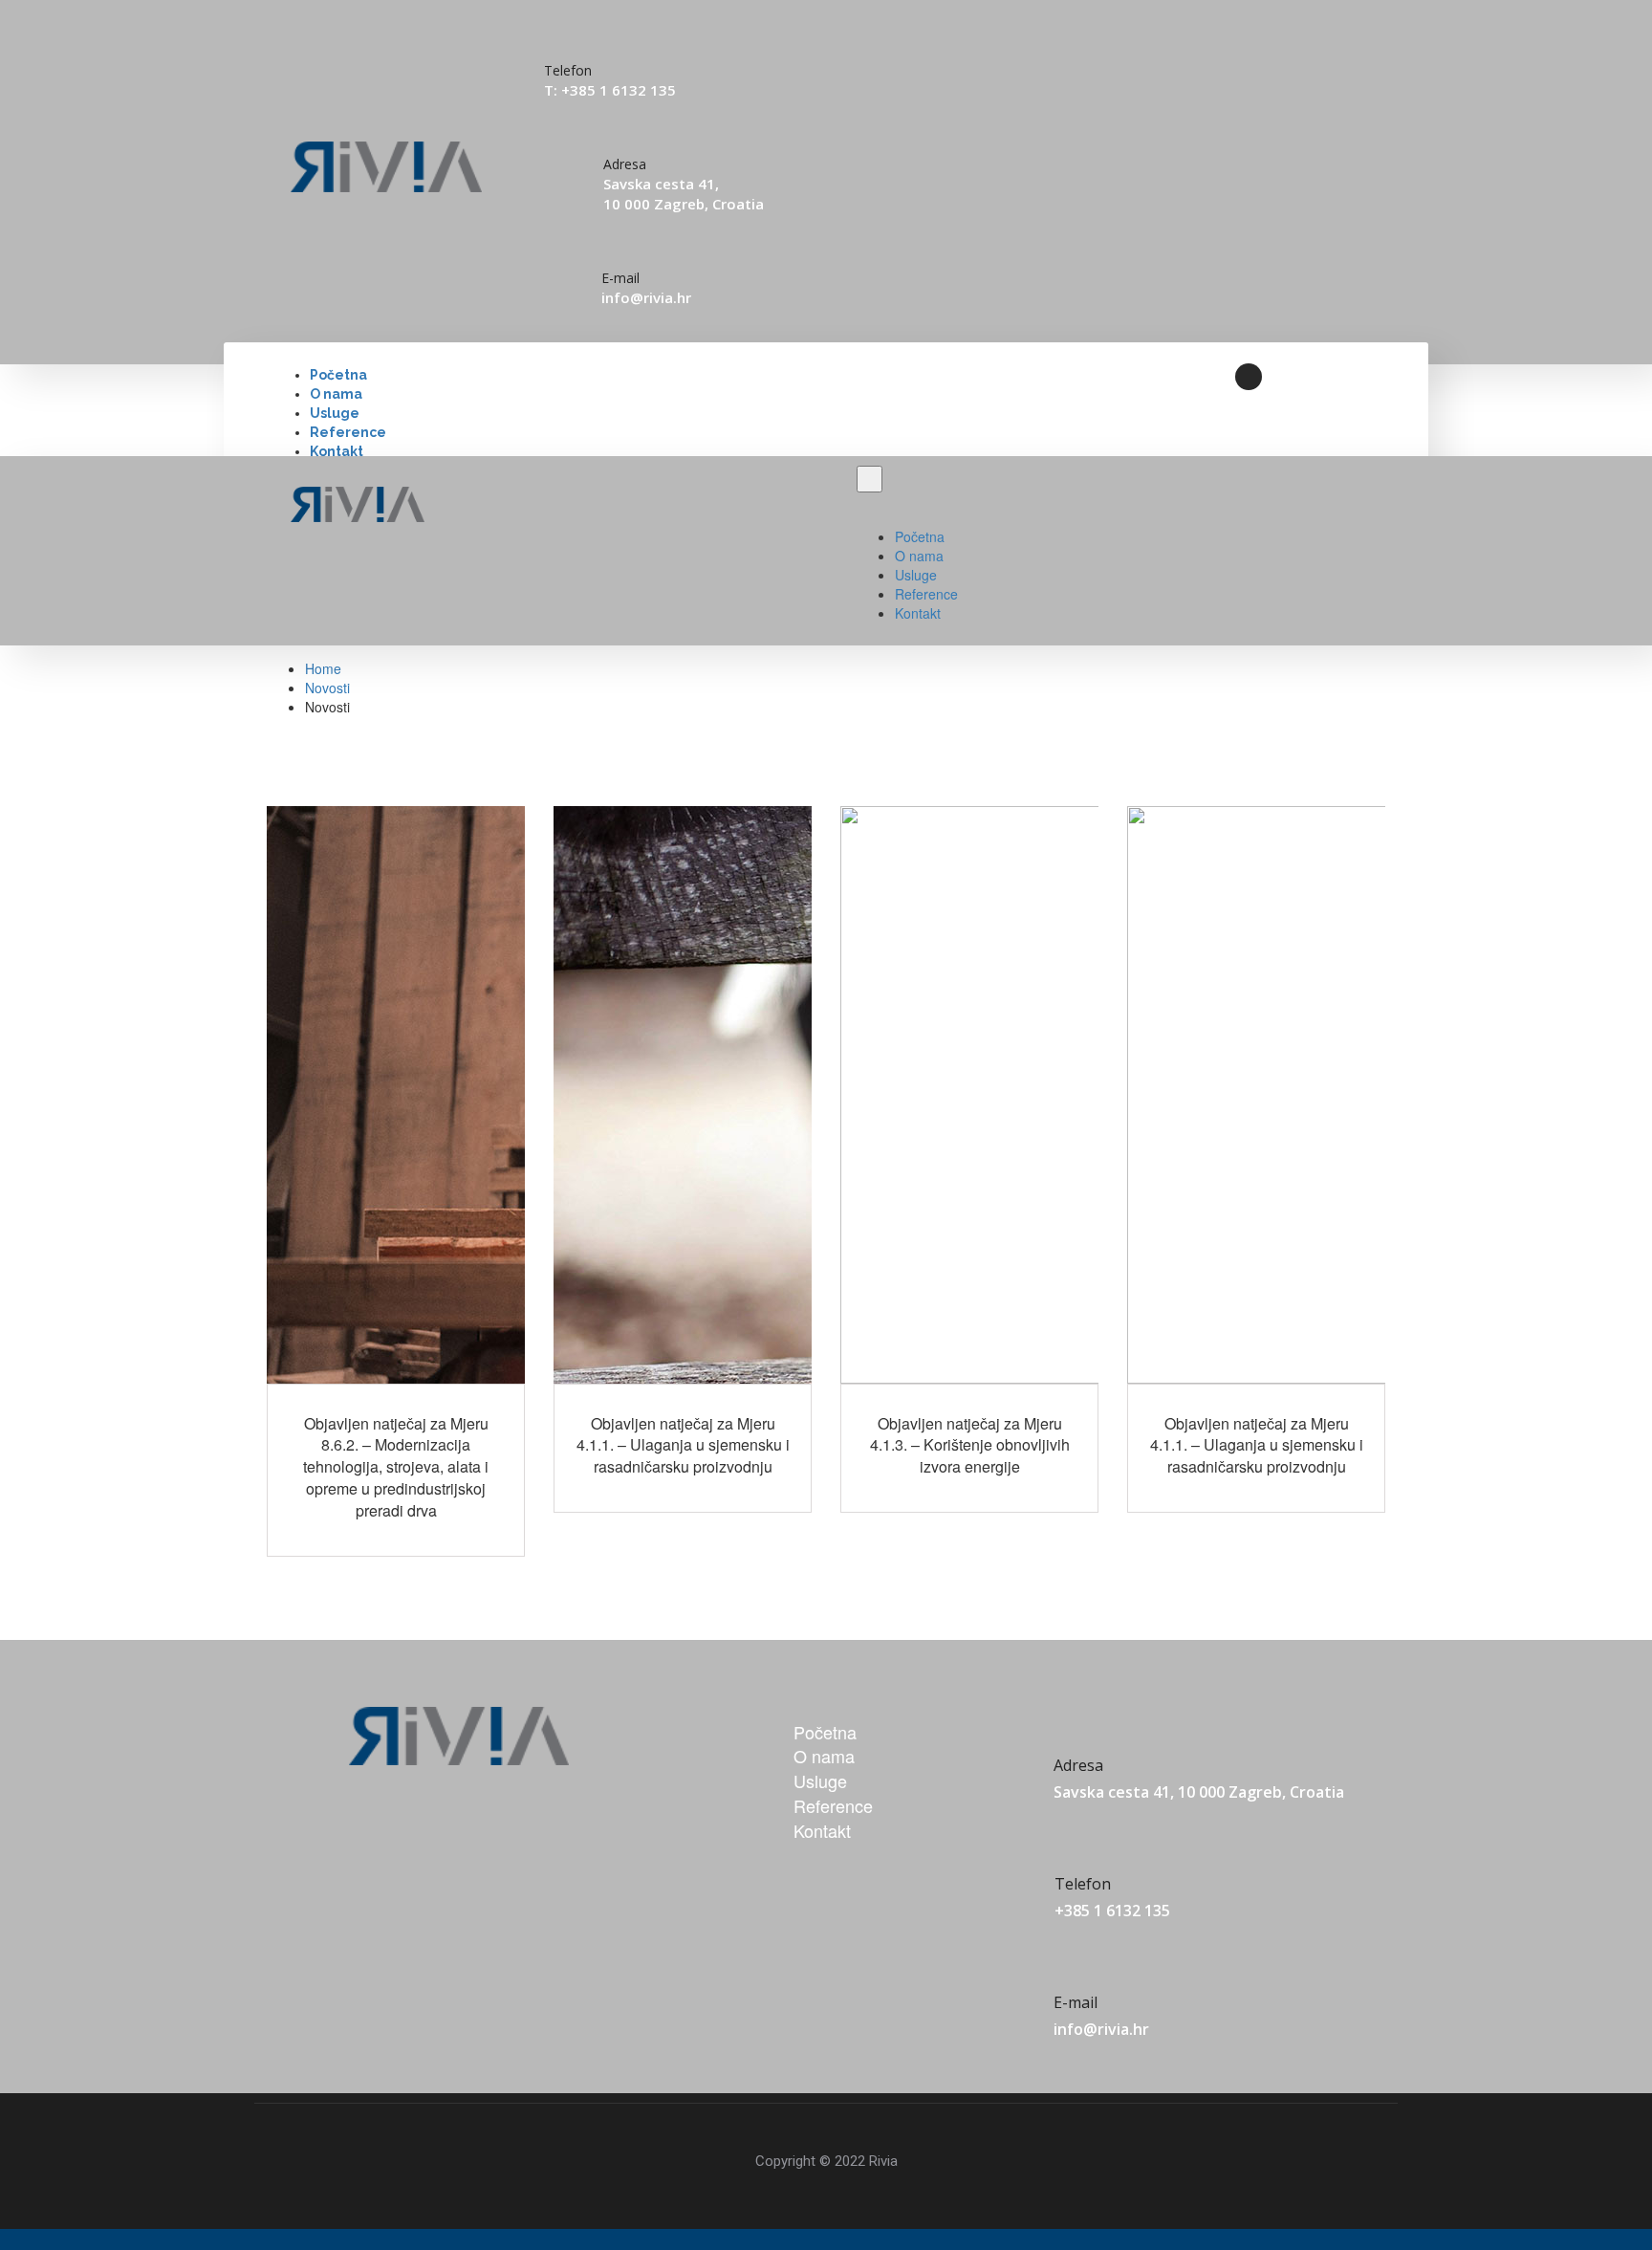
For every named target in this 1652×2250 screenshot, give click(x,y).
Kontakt (337, 451)
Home (323, 668)
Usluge (335, 413)
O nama (336, 394)
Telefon (1083, 1884)
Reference (348, 432)
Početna (338, 375)
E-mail (620, 278)
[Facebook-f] (1249, 377)
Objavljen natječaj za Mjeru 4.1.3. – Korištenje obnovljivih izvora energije (970, 1445)
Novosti (327, 688)
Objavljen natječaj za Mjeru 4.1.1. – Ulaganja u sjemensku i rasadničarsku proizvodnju (683, 1445)
